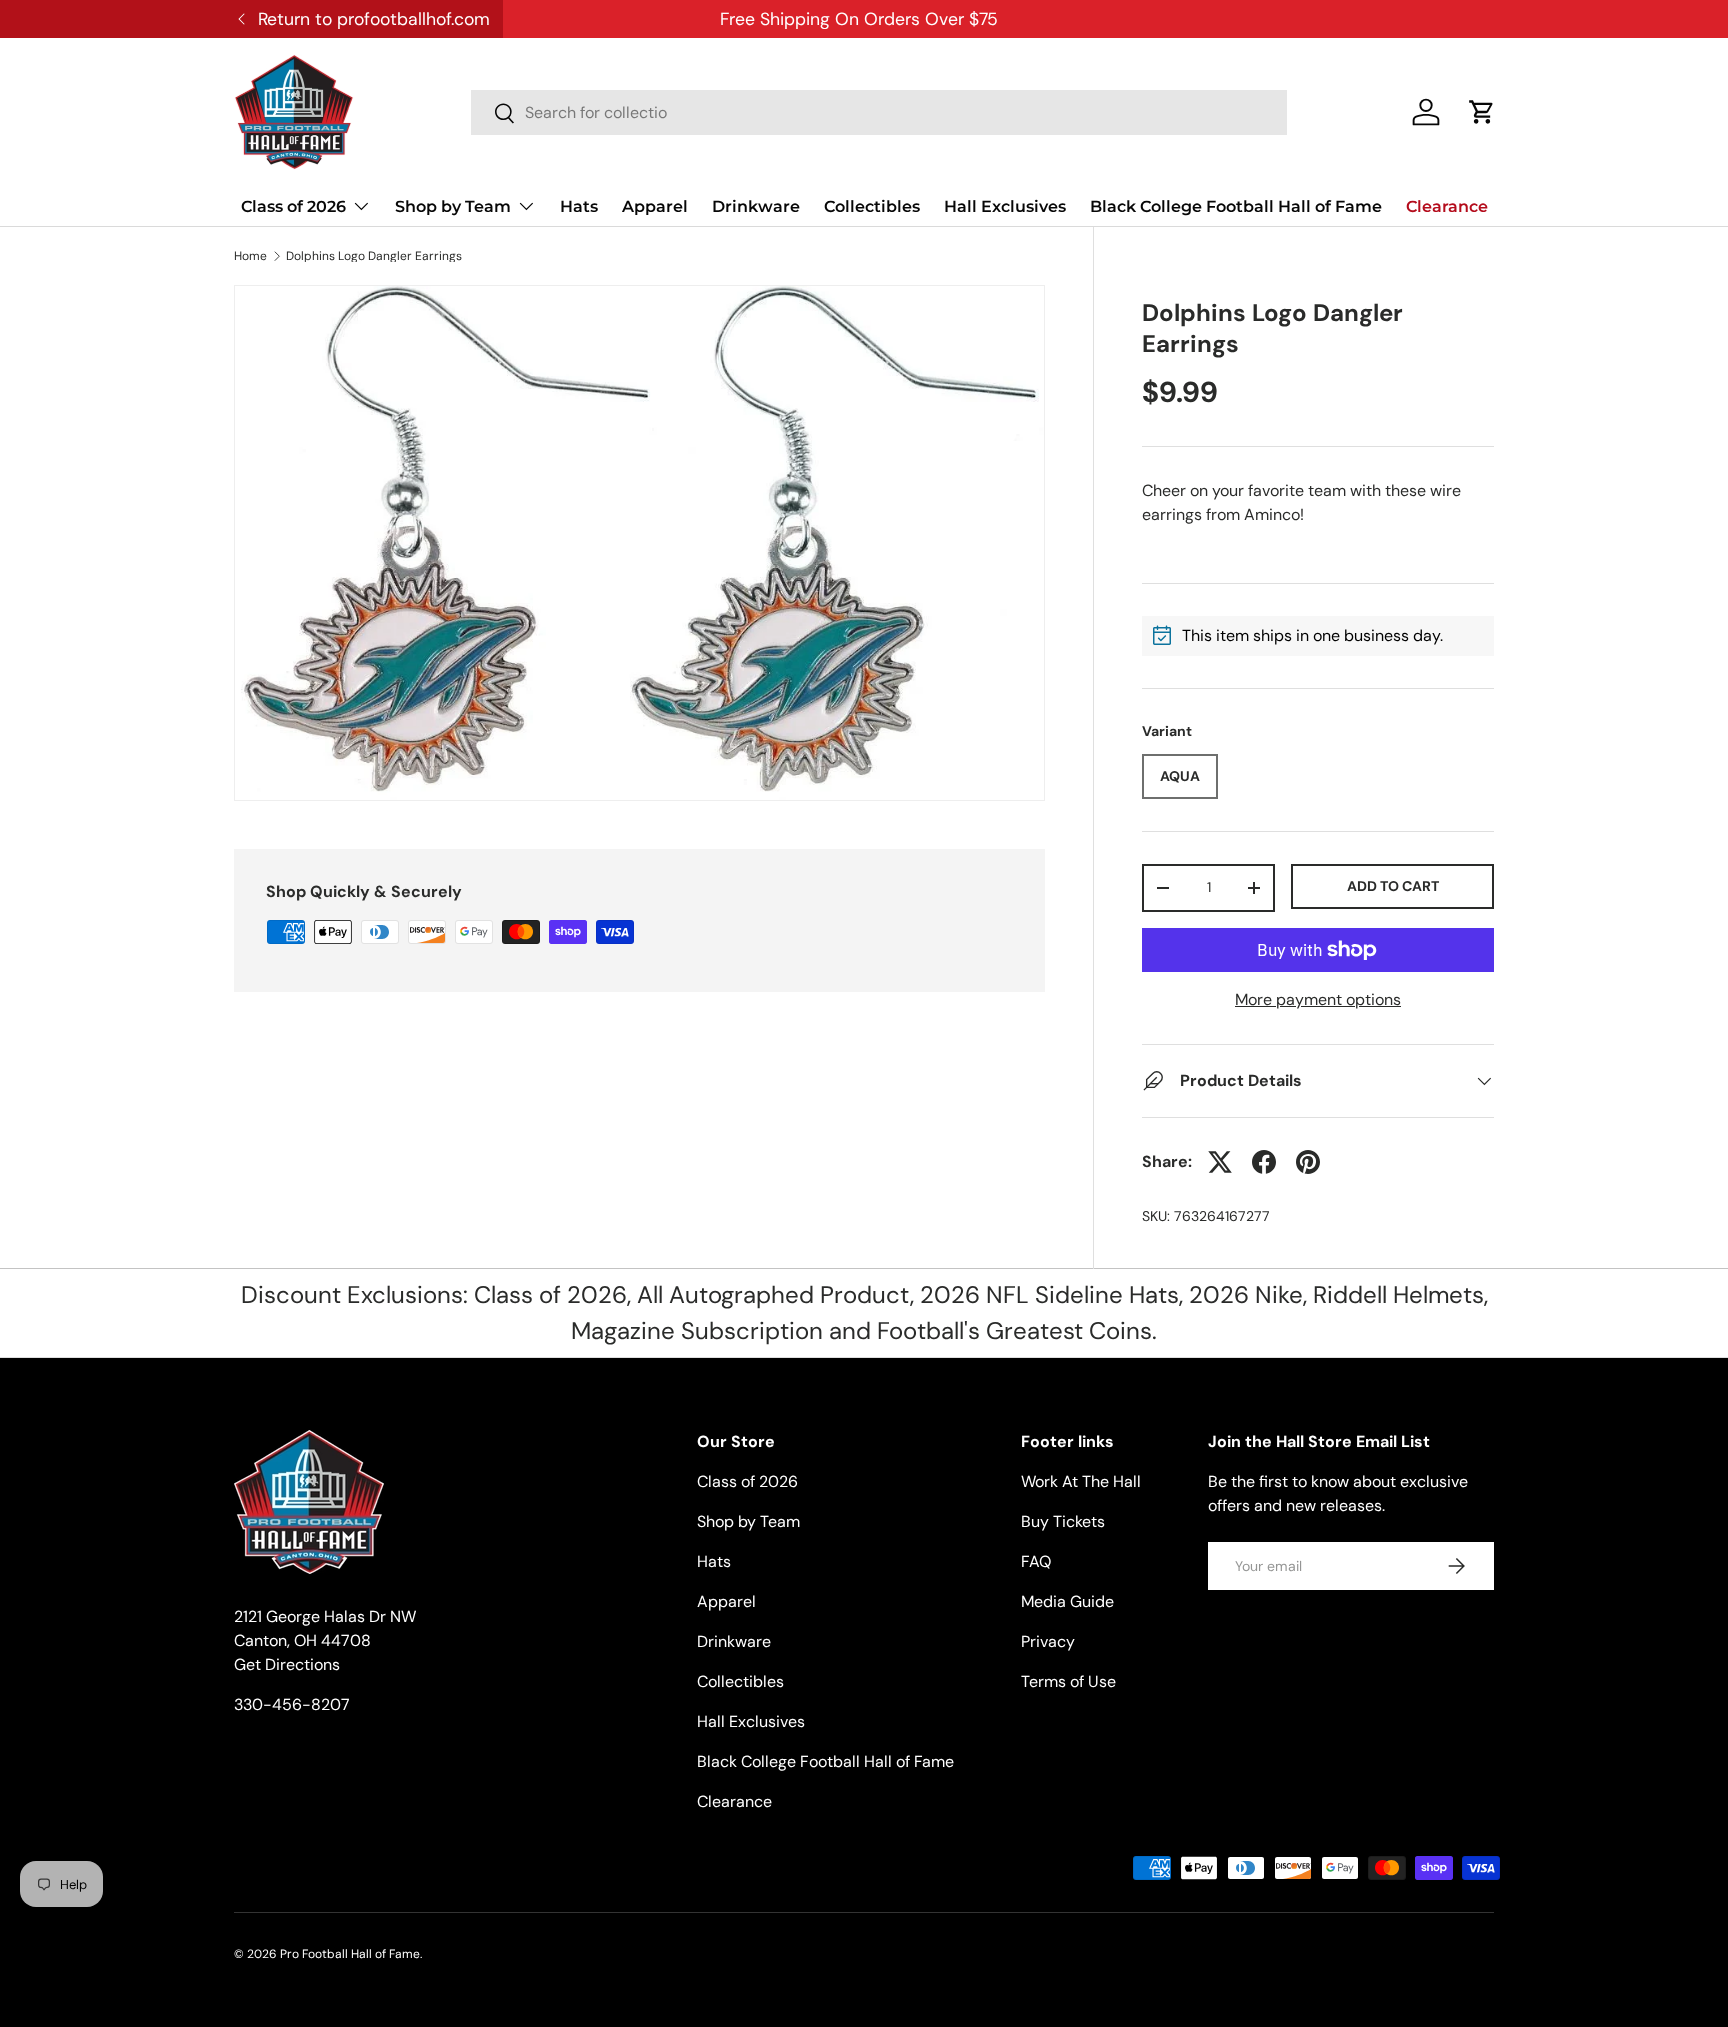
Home (250, 256)
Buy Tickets (1063, 1521)
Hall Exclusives (1005, 206)
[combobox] (879, 112)
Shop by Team (453, 206)
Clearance (1447, 206)
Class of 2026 (293, 206)
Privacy (1048, 1641)
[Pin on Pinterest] (1308, 1162)
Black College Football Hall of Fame (1236, 206)
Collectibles (872, 206)
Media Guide (1067, 1601)
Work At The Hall (1081, 1481)
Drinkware (756, 206)
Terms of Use (1068, 1681)
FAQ (1036, 1561)
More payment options (1318, 999)
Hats (579, 206)
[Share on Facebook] (1264, 1162)
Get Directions (287, 1664)
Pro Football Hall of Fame (350, 1954)
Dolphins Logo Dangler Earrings (374, 256)
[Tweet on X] (1220, 1162)
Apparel (655, 206)
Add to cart (1393, 886)
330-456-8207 (292, 1704)
